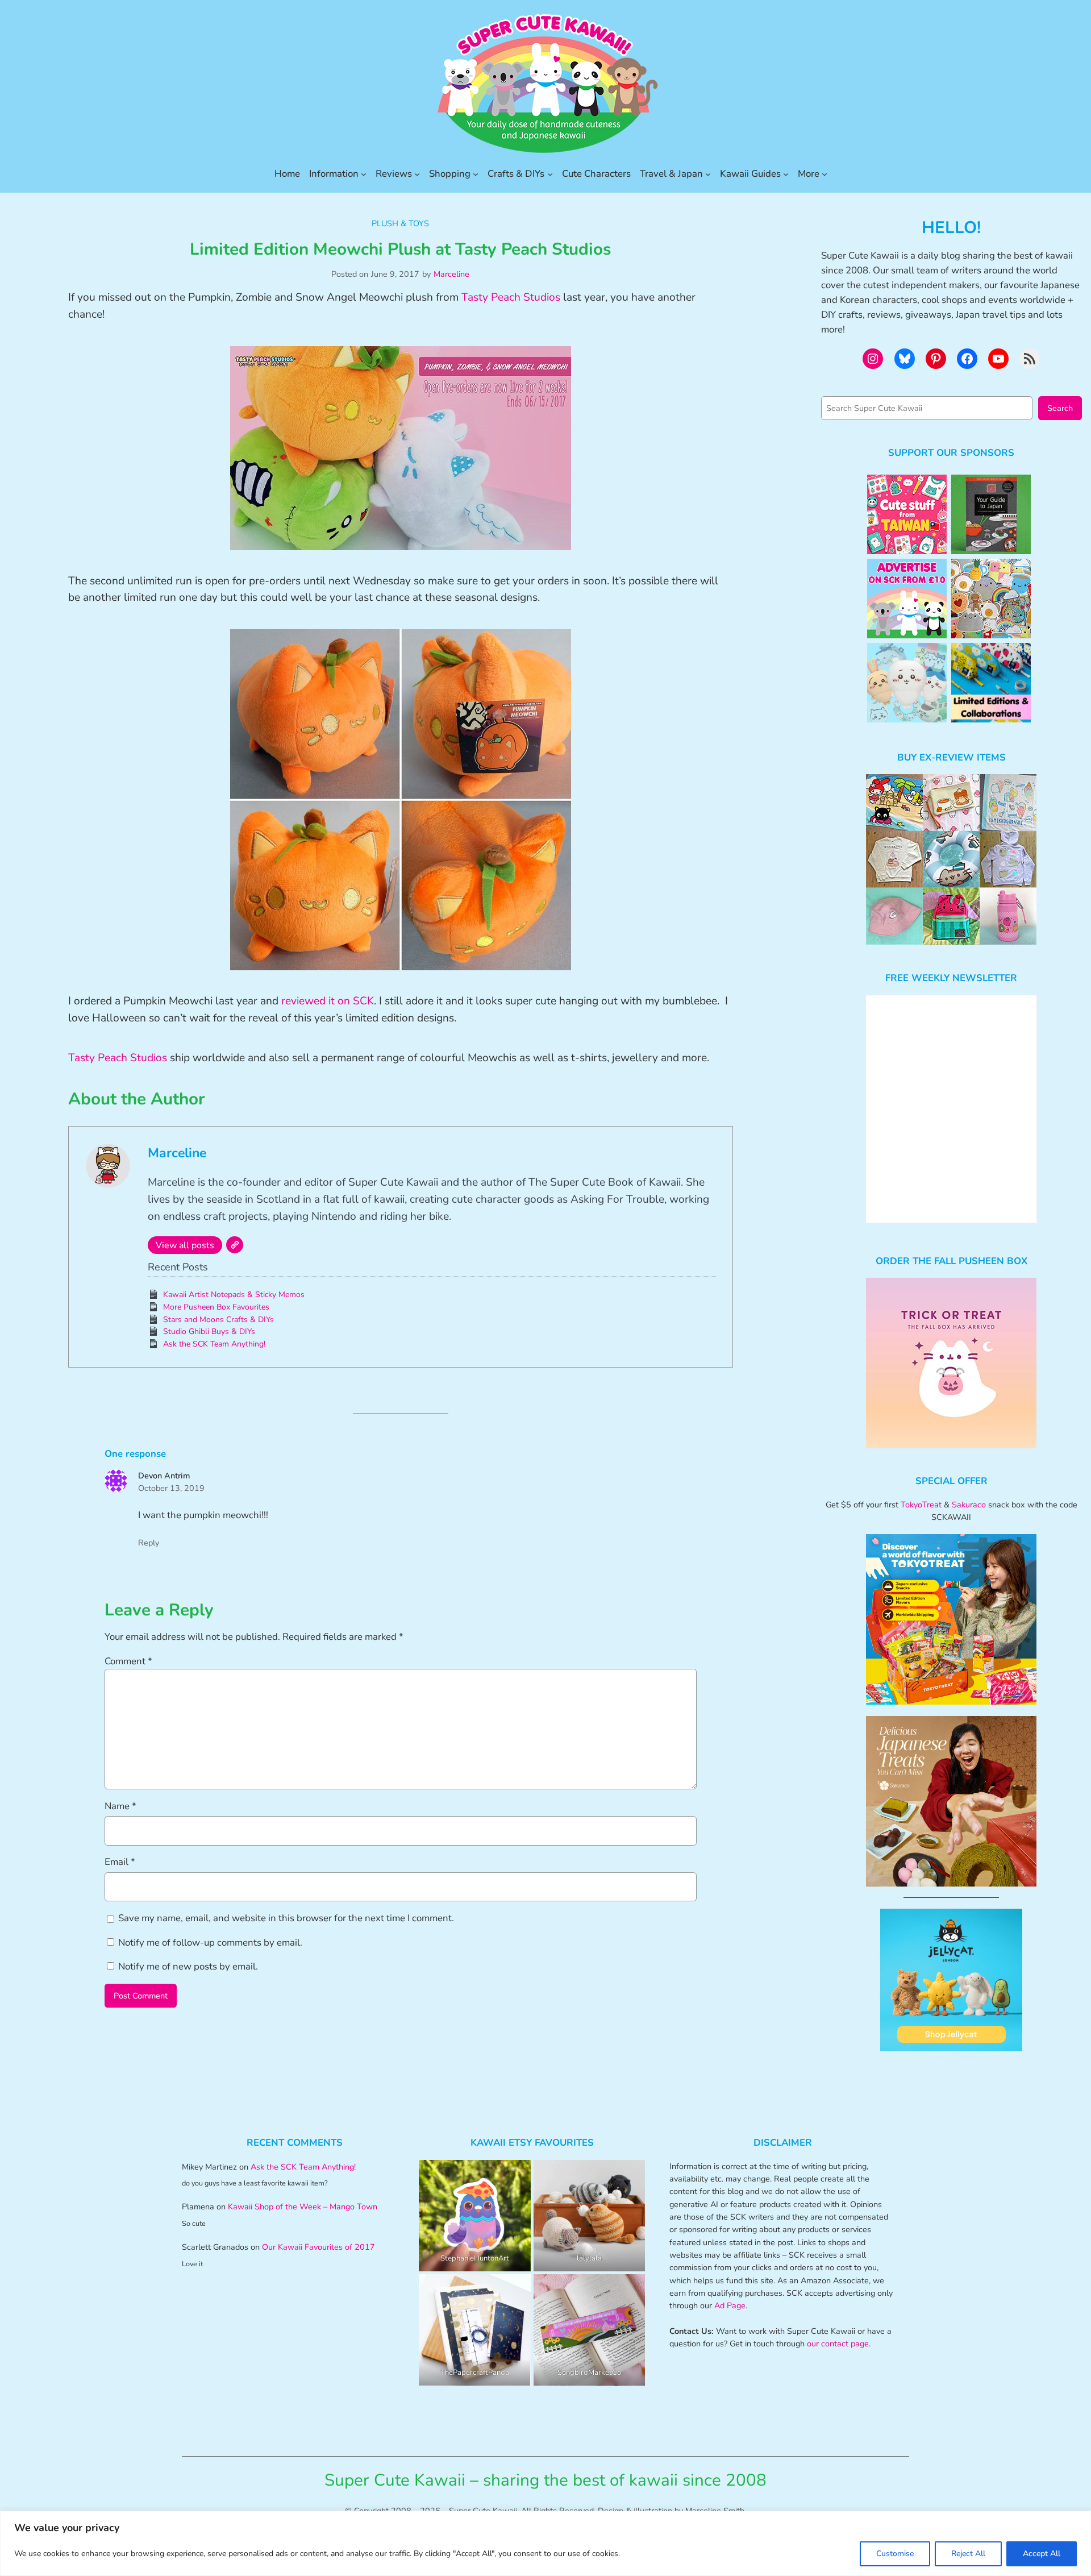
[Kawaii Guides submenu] (786, 174)
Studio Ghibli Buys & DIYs (209, 1331)
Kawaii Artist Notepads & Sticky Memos (234, 1295)
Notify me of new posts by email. (188, 1966)
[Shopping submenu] (476, 174)
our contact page (838, 2344)
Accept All (1042, 2554)
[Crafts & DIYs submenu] (550, 174)
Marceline (451, 274)
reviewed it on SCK (328, 1001)
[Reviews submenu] (417, 174)
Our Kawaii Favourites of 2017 (318, 2247)
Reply (149, 1543)
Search (1060, 408)
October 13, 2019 (171, 1488)
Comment (128, 1661)
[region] (545, 2543)
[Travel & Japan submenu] (708, 174)
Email (120, 1862)
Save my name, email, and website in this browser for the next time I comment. (286, 1918)
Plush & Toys (400, 223)
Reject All (968, 2554)
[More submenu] (825, 174)
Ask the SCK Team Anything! (214, 1344)
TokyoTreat (921, 1505)
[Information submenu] (364, 174)
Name (120, 1806)
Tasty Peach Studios (511, 297)
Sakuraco (969, 1505)
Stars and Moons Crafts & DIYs (218, 1320)
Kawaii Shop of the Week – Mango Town (303, 2207)
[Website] (235, 1245)
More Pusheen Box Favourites (216, 1307)
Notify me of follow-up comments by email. (210, 1943)
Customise (895, 2554)
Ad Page (730, 2305)
